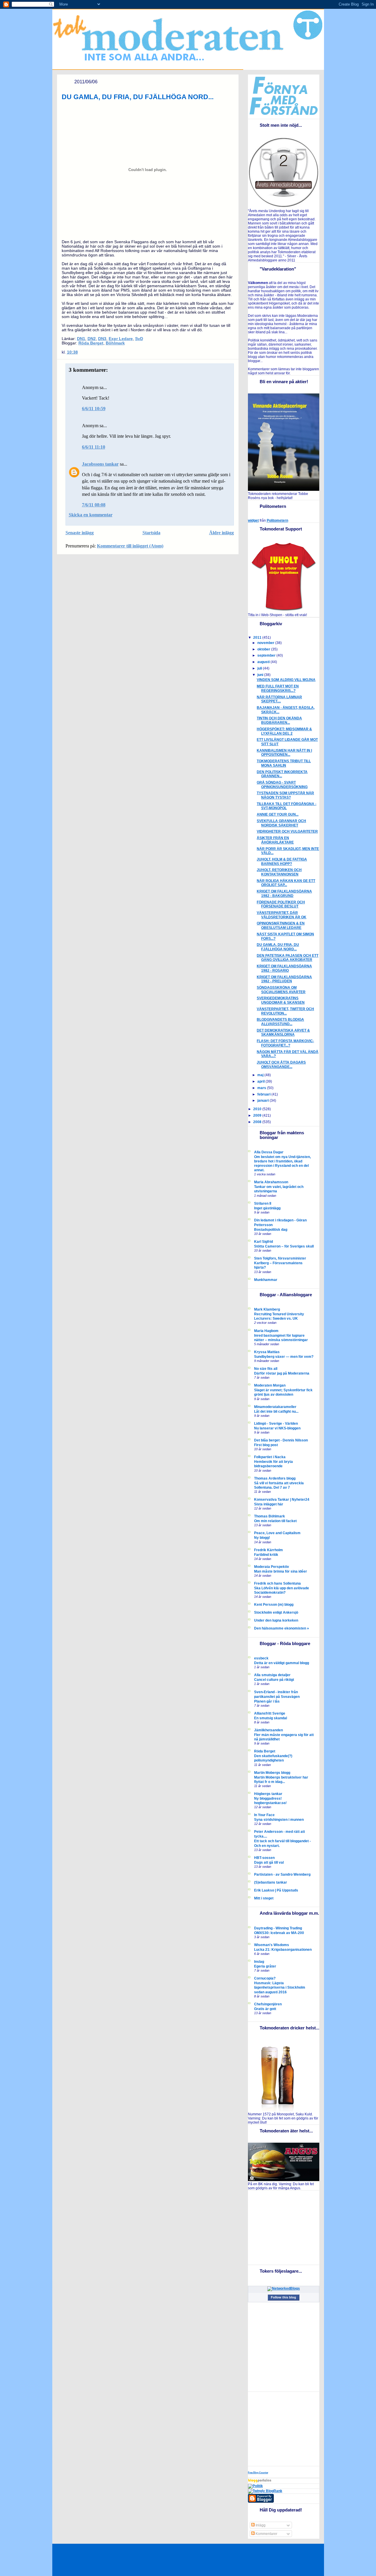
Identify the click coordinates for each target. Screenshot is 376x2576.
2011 (258, 638)
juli (260, 668)
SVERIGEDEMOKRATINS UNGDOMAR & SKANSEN (281, 1000)
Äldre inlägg (221, 533)
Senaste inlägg (80, 533)
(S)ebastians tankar (271, 1882)
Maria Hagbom (266, 1331)
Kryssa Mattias (267, 1352)
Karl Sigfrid (263, 1242)
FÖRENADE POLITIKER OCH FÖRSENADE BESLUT (281, 904)
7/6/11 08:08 (94, 505)
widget (253, 520)
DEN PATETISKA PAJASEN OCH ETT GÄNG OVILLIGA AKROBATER (288, 958)
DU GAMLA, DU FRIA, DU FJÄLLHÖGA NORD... (138, 97)
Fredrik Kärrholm (268, 1550)
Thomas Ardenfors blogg (275, 1478)
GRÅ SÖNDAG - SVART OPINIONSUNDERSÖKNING (282, 785)
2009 (258, 1115)
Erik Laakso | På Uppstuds (276, 1890)
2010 (258, 1109)
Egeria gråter (265, 1966)
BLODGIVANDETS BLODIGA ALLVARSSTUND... (280, 1022)
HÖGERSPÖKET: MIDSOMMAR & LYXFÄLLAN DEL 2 (284, 731)
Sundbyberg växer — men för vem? (284, 1357)
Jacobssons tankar (100, 464)
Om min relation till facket (275, 1521)
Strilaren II (263, 1204)
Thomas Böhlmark (270, 1516)
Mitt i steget (264, 1898)
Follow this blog (283, 2297)
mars (262, 1088)
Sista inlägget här (269, 1504)
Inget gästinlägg (267, 1208)
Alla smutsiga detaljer (272, 1675)
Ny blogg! (262, 1538)
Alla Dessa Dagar (269, 1152)
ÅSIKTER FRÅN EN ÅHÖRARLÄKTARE (275, 840)
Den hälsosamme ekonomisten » (282, 1628)
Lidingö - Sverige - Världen (276, 1424)
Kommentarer (266, 2534)
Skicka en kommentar (91, 515)
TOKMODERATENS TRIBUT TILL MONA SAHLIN (284, 763)
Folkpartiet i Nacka (270, 1457)
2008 (258, 1122)
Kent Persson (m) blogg (274, 1605)
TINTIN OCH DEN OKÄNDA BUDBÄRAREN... (279, 720)
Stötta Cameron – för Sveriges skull (284, 1246)
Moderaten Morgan (270, 1385)
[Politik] (255, 2486)
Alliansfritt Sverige (270, 1713)
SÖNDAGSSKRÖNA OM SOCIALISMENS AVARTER (281, 990)
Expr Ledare (121, 339)
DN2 (92, 339)
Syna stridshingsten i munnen (279, 1819)
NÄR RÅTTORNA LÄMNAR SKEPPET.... (279, 699)
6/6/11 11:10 (94, 447)
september (267, 655)
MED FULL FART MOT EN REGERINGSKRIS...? (278, 688)
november (266, 643)
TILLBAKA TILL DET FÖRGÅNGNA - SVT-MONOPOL (287, 806)
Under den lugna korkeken (276, 1620)
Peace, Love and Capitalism (277, 1533)
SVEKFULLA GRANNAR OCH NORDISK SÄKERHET (281, 823)
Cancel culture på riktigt (274, 1680)
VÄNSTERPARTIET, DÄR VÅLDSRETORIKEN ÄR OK (282, 915)
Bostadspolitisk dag (271, 1229)
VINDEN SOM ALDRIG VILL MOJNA (286, 680)
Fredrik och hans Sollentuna (277, 1583)
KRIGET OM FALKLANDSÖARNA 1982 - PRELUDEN (284, 979)
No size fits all (266, 1369)
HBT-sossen (264, 1858)
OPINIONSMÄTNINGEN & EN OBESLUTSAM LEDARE (281, 926)
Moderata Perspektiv (272, 1567)
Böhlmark (115, 343)
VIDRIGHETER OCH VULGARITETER (287, 831)
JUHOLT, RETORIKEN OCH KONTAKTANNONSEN (279, 872)
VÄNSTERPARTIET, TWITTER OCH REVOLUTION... (285, 1011)
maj (261, 1075)
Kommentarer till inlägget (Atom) (130, 546)
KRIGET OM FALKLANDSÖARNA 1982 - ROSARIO (284, 968)
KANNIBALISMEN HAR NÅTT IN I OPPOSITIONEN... (284, 753)
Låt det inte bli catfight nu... (276, 1411)
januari (263, 1101)
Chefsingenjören (268, 2004)
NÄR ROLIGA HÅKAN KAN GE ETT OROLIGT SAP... (286, 883)
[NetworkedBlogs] (284, 2288)
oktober (264, 649)
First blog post (266, 1445)
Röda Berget (91, 343)
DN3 (102, 339)
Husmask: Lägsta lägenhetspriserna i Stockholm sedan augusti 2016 (280, 1987)
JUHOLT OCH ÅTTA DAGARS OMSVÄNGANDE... (281, 1065)
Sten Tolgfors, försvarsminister (280, 1258)
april (261, 1081)
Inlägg (260, 2525)
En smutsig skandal (271, 1718)
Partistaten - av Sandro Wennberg (282, 1874)
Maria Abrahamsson (271, 1182)
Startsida (151, 533)
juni (261, 675)
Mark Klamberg (267, 1309)
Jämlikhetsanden (268, 1730)
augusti (264, 662)
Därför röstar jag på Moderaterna (282, 1373)
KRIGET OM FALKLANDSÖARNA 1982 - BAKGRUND (284, 894)
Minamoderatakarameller (275, 1407)
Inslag (259, 1962)
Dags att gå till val (269, 1862)
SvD (139, 339)
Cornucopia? (265, 1978)
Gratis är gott (265, 2009)
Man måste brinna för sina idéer (281, 1571)
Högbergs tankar (268, 1794)
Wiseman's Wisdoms (272, 1945)
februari (264, 1094)
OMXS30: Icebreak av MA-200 (279, 1933)
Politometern (277, 520)
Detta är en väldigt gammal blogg (282, 1663)
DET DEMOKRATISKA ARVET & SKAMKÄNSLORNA (283, 1033)
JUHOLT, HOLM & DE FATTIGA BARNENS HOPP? (282, 862)
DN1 (81, 339)
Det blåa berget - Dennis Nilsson (281, 1440)
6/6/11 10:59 (94, 409)
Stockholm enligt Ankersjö (276, 1612)
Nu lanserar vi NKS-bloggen (277, 1428)
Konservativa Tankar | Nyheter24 (282, 1500)
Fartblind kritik (266, 1555)
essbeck (261, 1658)
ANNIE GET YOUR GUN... (278, 814)
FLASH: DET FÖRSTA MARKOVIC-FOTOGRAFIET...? (285, 1043)
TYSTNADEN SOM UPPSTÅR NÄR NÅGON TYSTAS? (285, 795)
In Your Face (264, 1815)
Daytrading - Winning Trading (278, 1928)
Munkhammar (266, 1280)
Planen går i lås (267, 1701)
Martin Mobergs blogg (272, 1773)
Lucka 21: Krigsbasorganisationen (283, 1949)
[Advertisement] (285, 2227)
